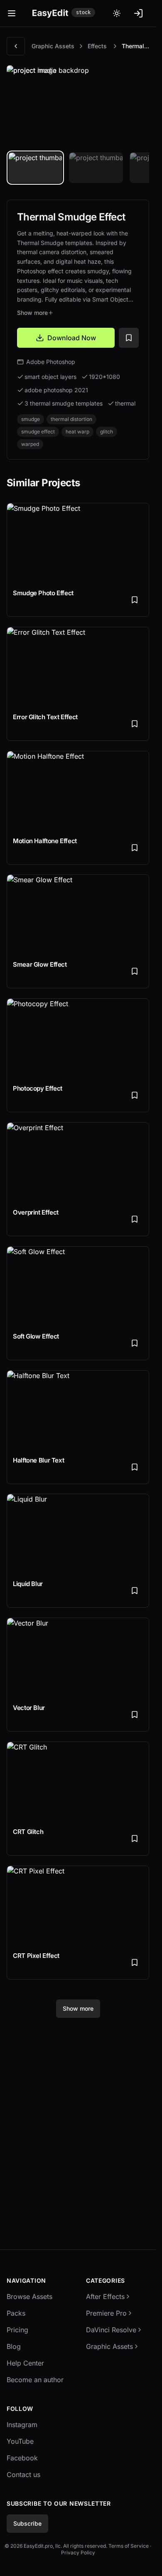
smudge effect (38, 432)
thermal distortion (71, 419)
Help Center (25, 2363)
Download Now (72, 338)
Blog (14, 2346)
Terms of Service (129, 2546)
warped (30, 444)
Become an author (35, 2380)
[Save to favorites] (129, 338)
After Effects (105, 2296)
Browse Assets (29, 2296)
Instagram (22, 2425)
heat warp (77, 432)
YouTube (20, 2441)
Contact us (23, 2475)
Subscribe (27, 2523)
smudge (31, 419)
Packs (16, 2313)
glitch (107, 432)
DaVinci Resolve (111, 2330)
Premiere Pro (106, 2313)
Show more (32, 313)
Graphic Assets (53, 46)
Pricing (17, 2330)
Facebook (22, 2458)
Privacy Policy (78, 2552)
